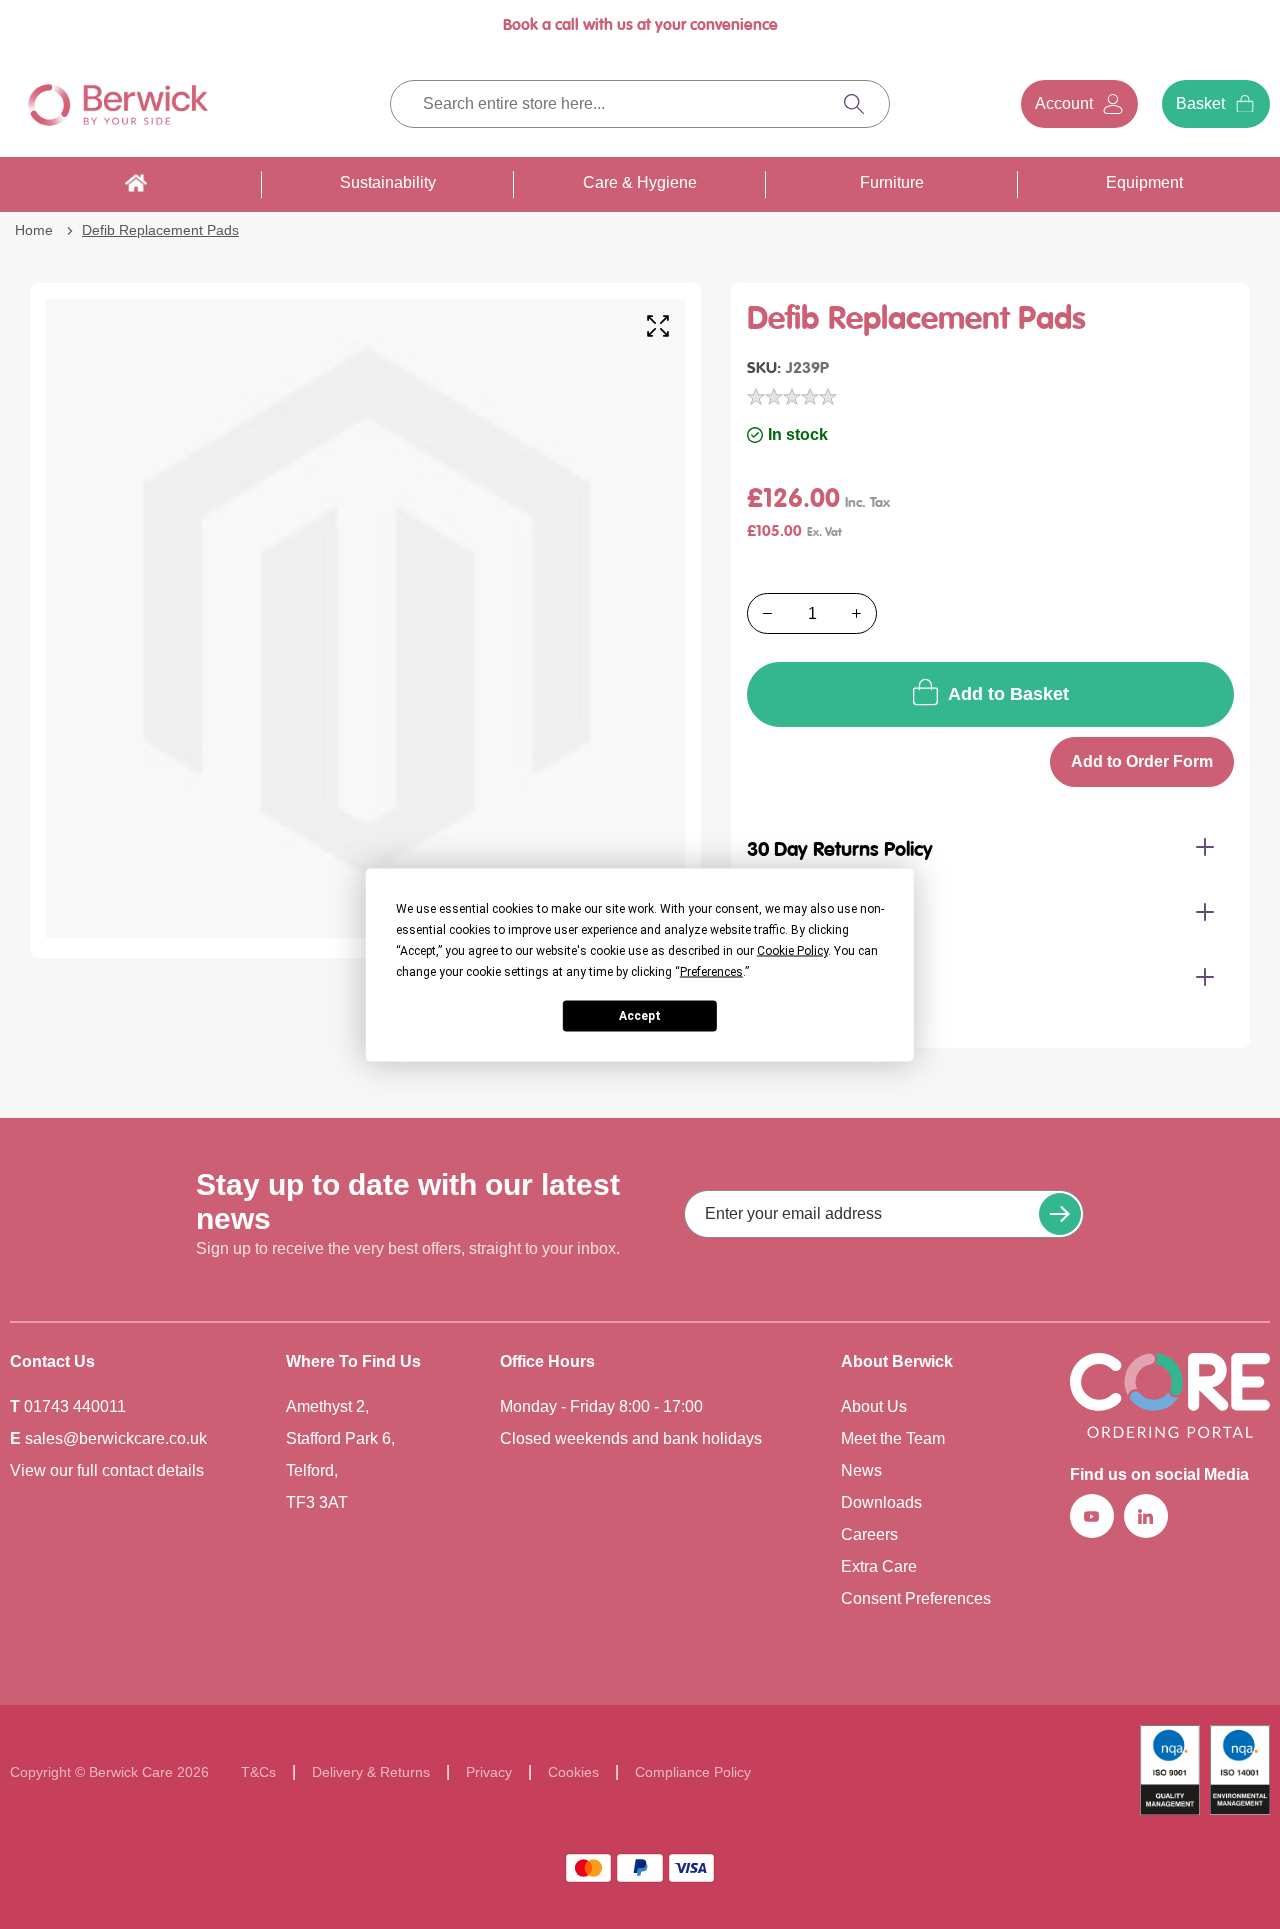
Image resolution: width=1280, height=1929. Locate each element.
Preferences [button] (711, 971)
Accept (640, 1016)
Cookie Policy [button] (792, 950)
